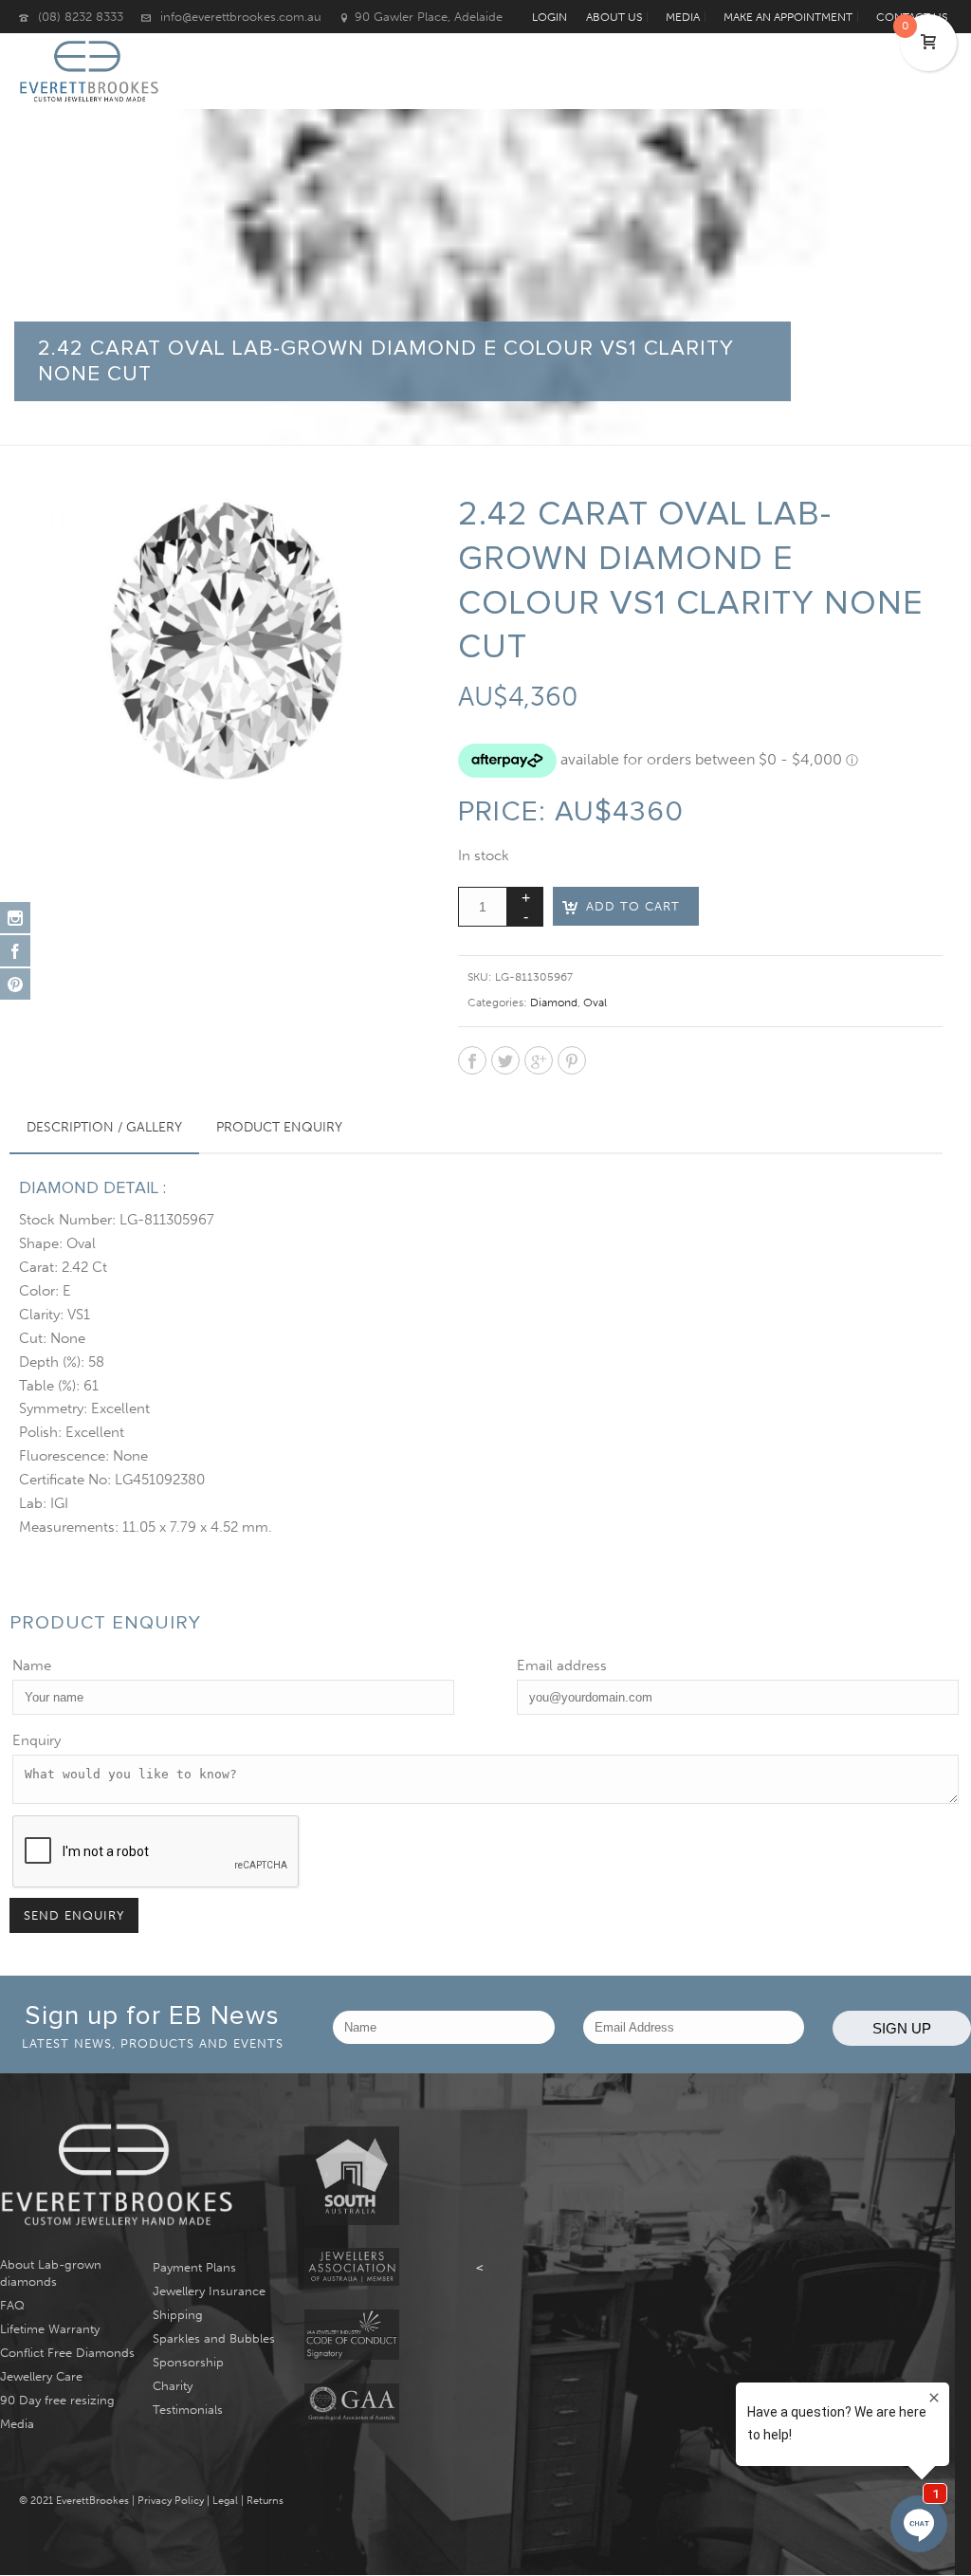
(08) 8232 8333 (81, 17)
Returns (265, 2501)
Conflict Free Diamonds (67, 2353)
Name (32, 1665)
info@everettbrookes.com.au (241, 17)
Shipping (178, 2315)
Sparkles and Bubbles (214, 2338)
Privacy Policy (171, 2501)
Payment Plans (194, 2267)
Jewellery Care (41, 2376)
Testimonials (188, 2410)
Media (17, 2424)
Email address (562, 1665)
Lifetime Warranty (50, 2329)
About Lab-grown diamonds (51, 2273)
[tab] (104, 1128)
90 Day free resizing (57, 2400)
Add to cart (633, 906)
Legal (225, 2501)
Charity (173, 2386)
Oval (595, 1003)
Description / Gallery (104, 1127)
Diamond (554, 1003)
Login (550, 17)
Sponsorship (188, 2362)
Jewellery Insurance (209, 2291)
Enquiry (37, 1740)
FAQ (12, 2305)
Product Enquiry (279, 1127)
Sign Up (902, 2028)
